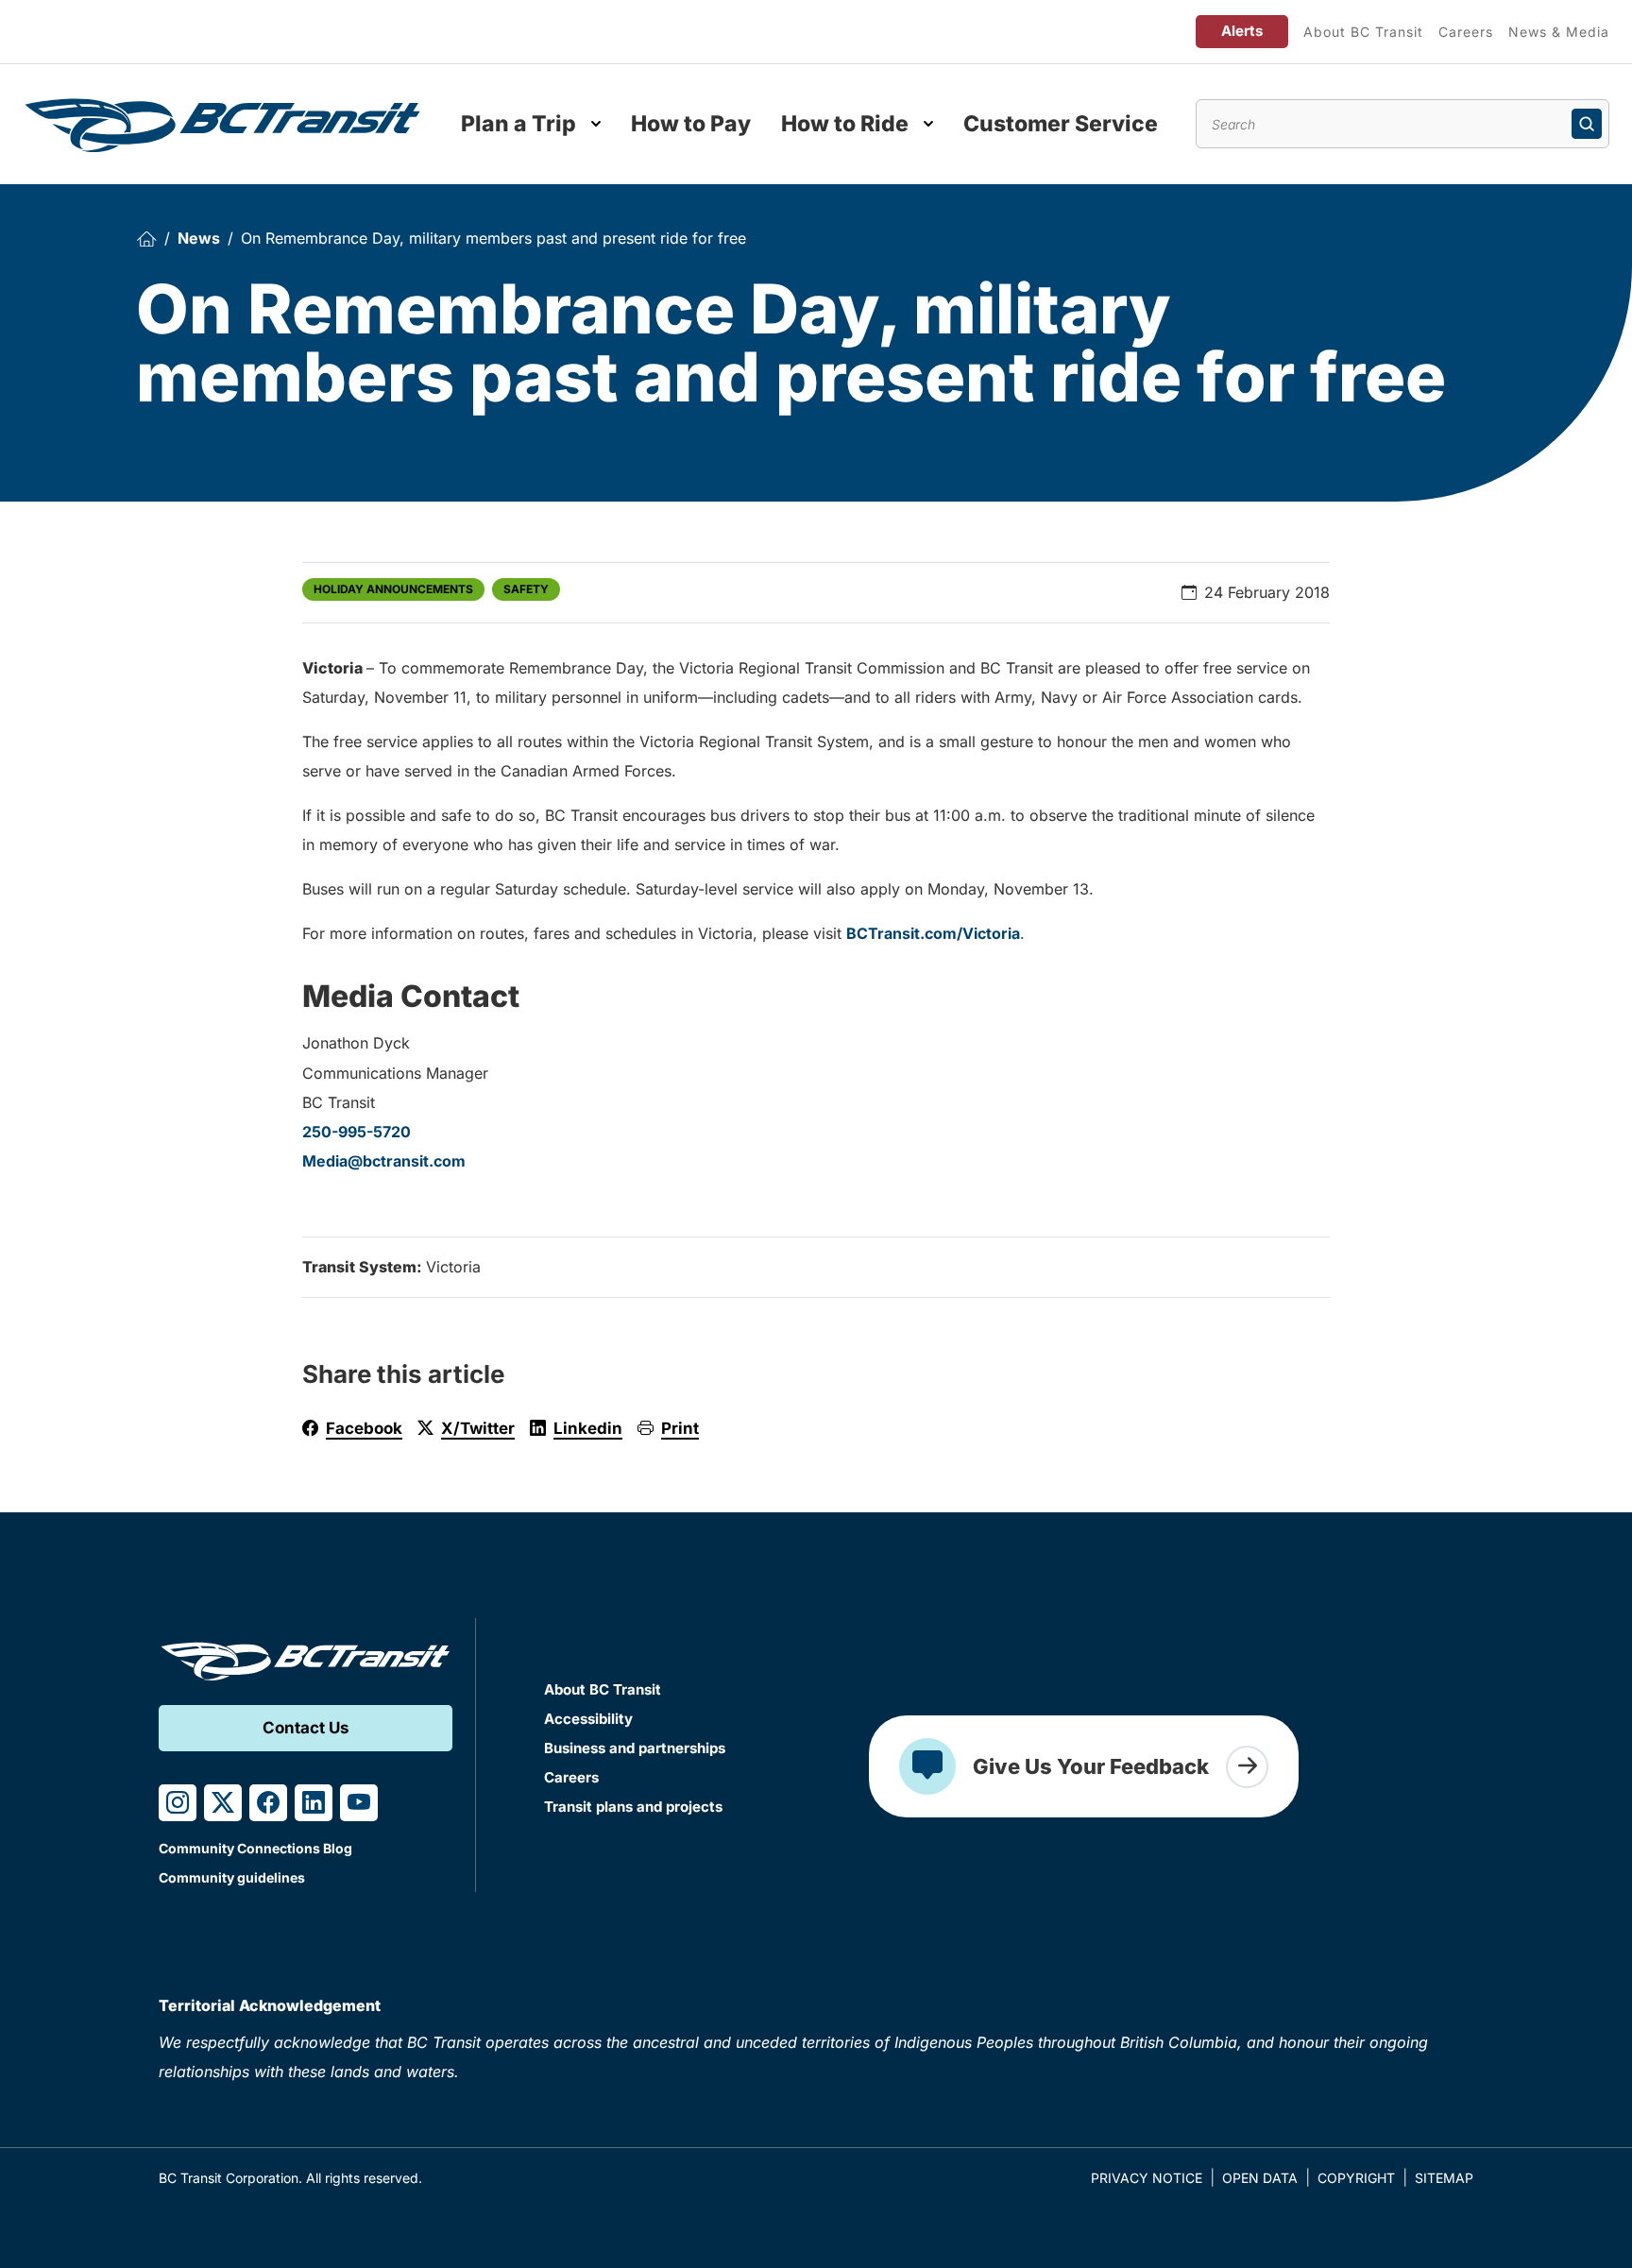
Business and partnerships (635, 1748)
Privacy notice (1147, 2178)
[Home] (146, 239)
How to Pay (691, 124)
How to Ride (845, 124)
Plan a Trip (518, 124)
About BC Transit (1363, 32)
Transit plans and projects (633, 1807)
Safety (526, 589)
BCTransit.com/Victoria (933, 933)
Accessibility (588, 1719)
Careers (1466, 32)
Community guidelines (232, 1877)
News (199, 238)
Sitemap (1444, 2178)
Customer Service (1061, 124)
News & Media (1559, 32)
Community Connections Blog (255, 1848)
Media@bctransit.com (384, 1161)
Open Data (1260, 2178)
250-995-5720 (357, 1132)
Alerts (1242, 31)
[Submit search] (1587, 124)
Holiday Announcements (393, 589)
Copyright (1356, 2178)
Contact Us (306, 1728)
